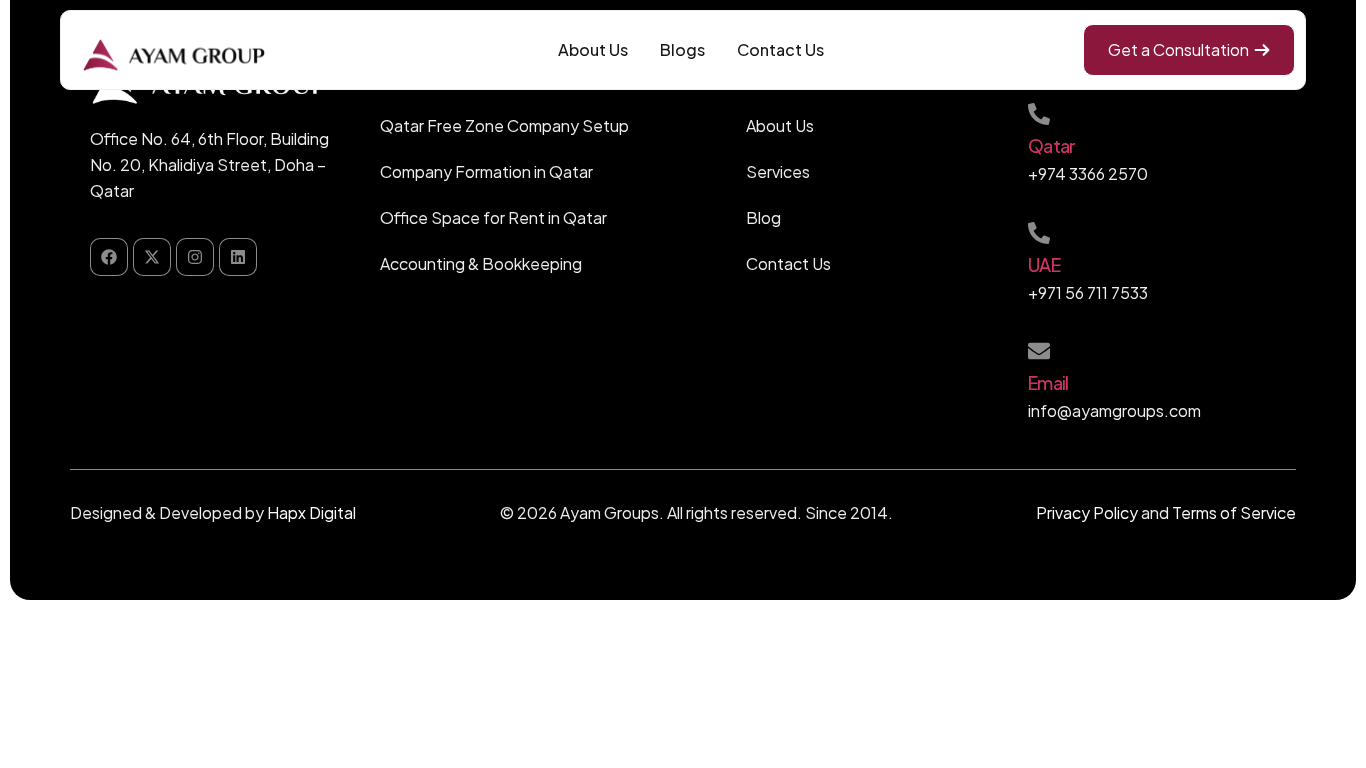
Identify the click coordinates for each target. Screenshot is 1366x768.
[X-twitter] (152, 257)
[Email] (1039, 351)
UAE (1044, 264)
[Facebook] (109, 257)
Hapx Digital (311, 512)
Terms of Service (1234, 512)
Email (1048, 382)
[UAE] (1039, 233)
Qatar (1051, 145)
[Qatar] (1039, 114)
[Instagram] (195, 257)
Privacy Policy (1087, 512)
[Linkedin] (238, 257)
